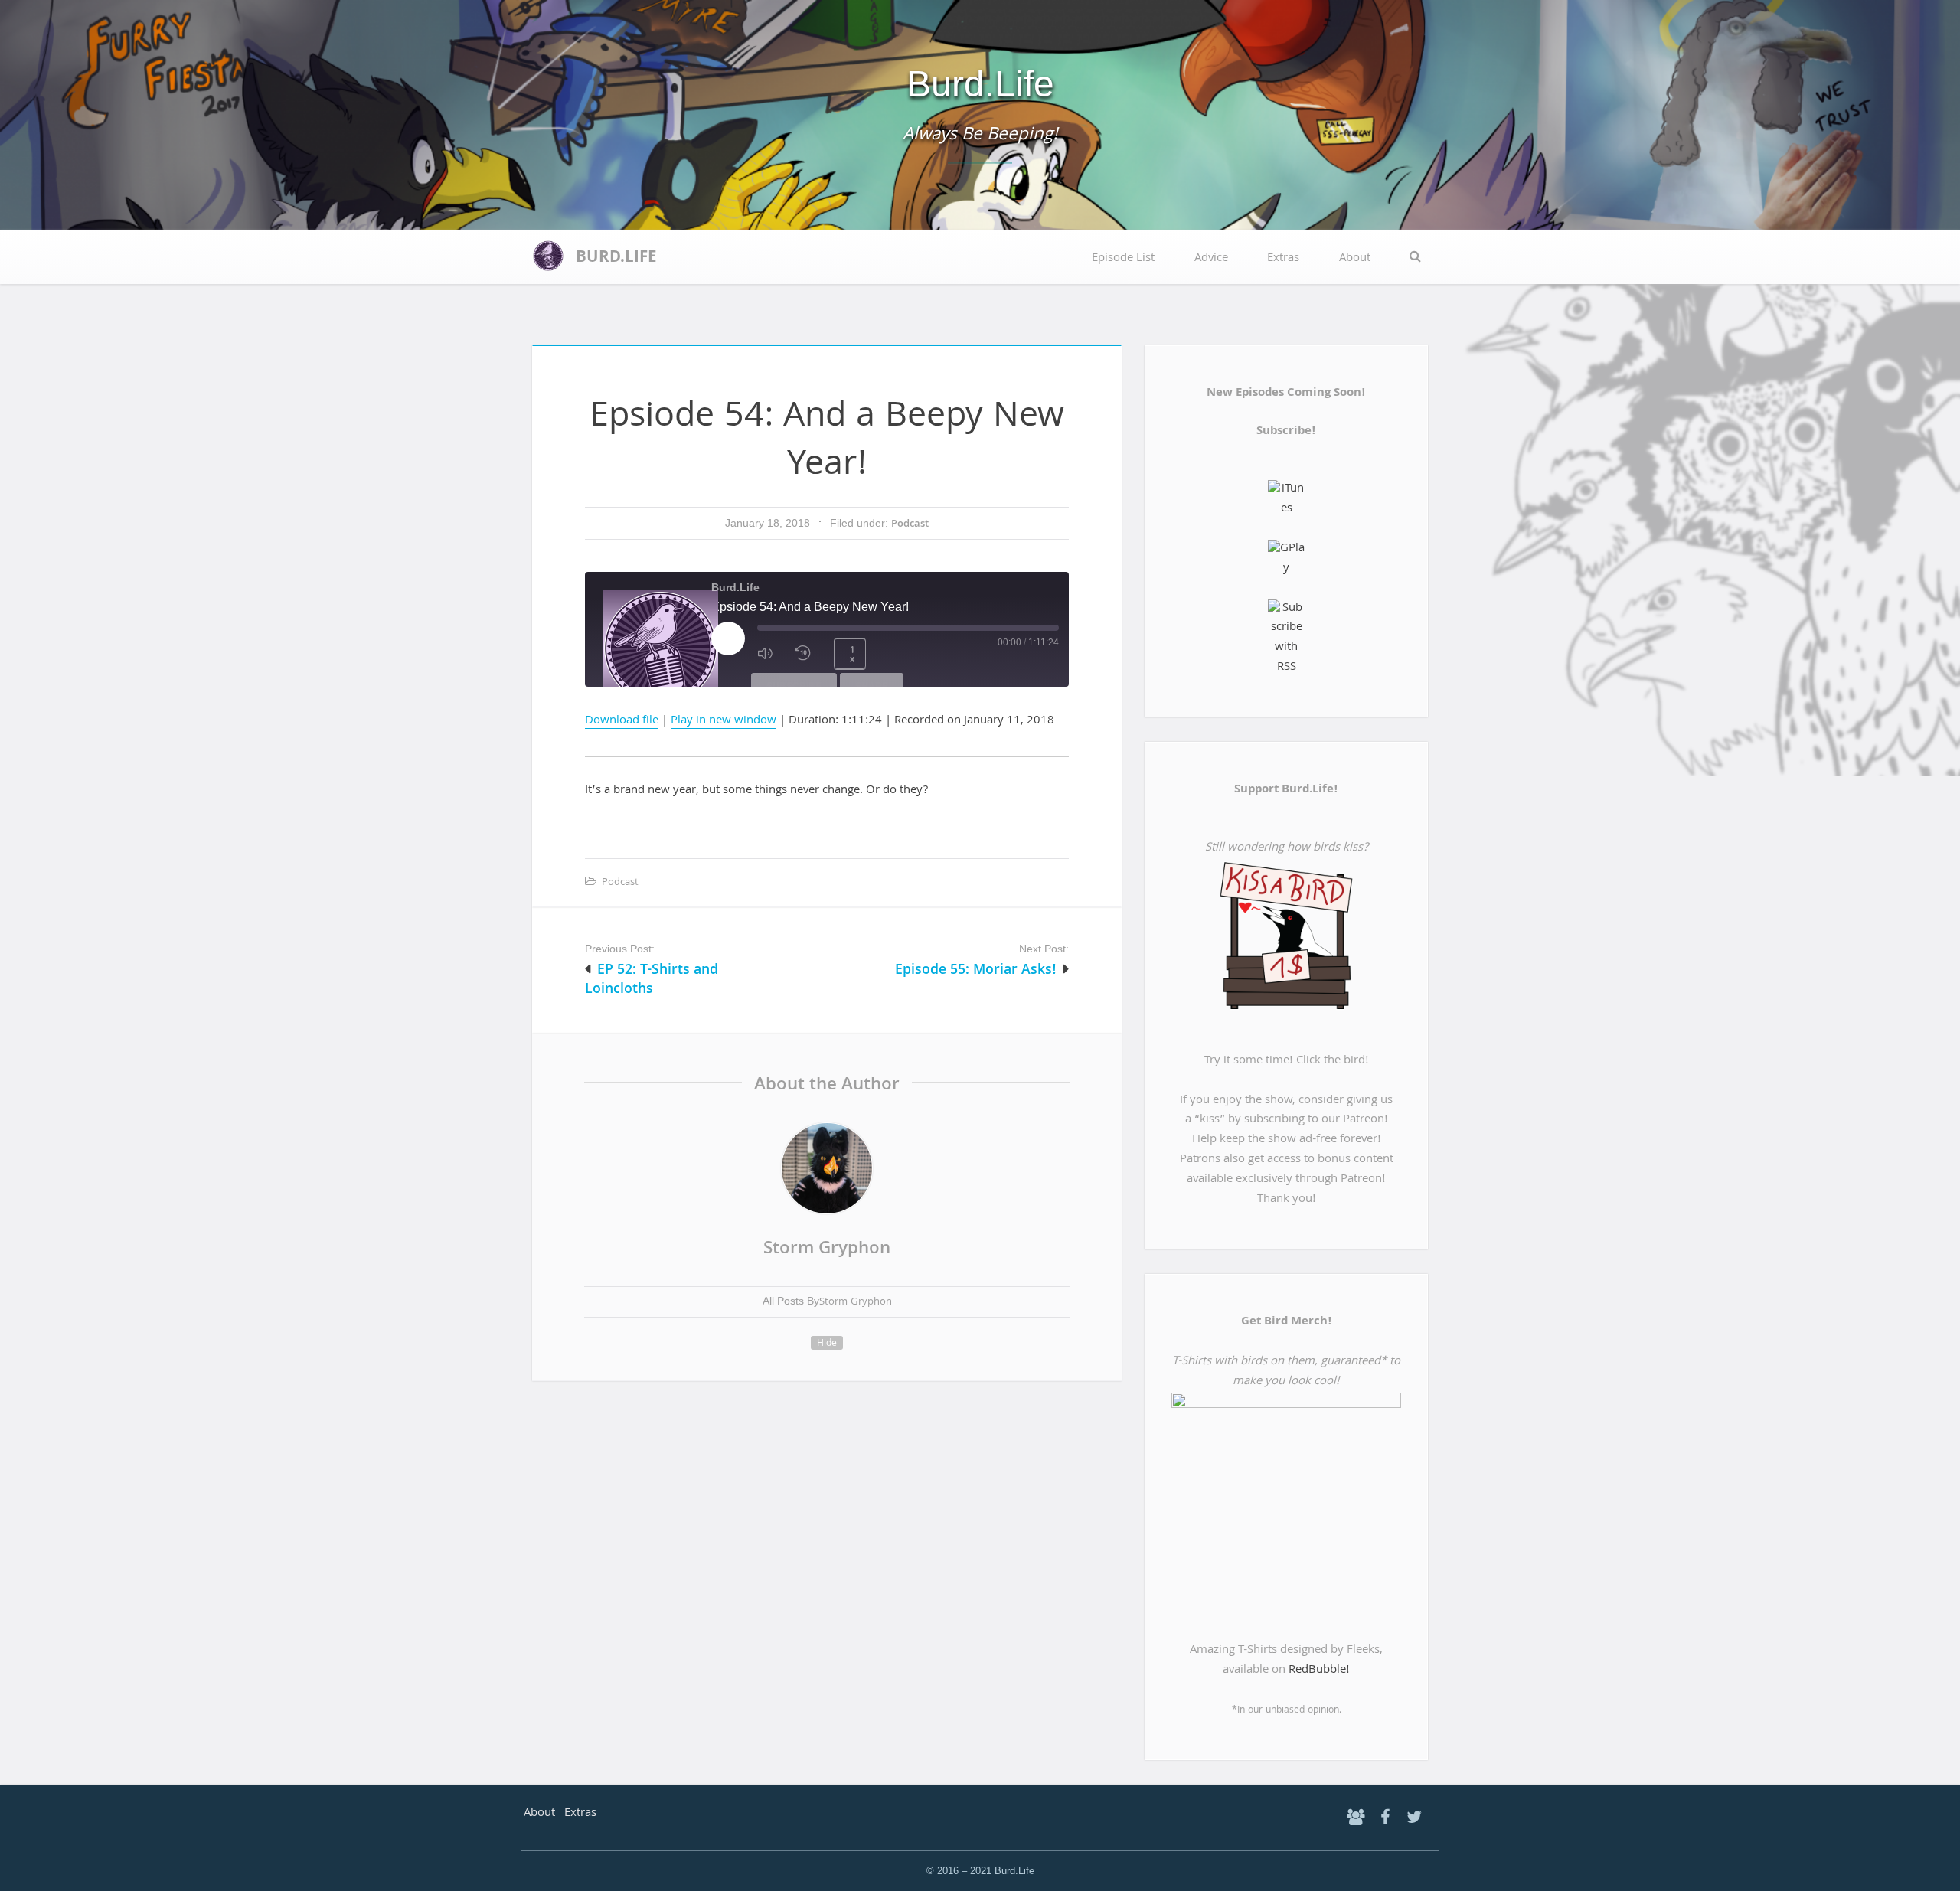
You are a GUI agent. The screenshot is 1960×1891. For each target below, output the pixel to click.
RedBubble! (1319, 1671)
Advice (1211, 259)
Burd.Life (980, 84)
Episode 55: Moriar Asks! (976, 971)
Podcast (910, 525)
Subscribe (794, 686)
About (1355, 259)
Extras (1283, 259)
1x (852, 655)
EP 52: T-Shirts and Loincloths (652, 981)
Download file (622, 721)
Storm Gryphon (827, 1250)
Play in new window (724, 721)
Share (872, 686)
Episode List (1123, 259)
